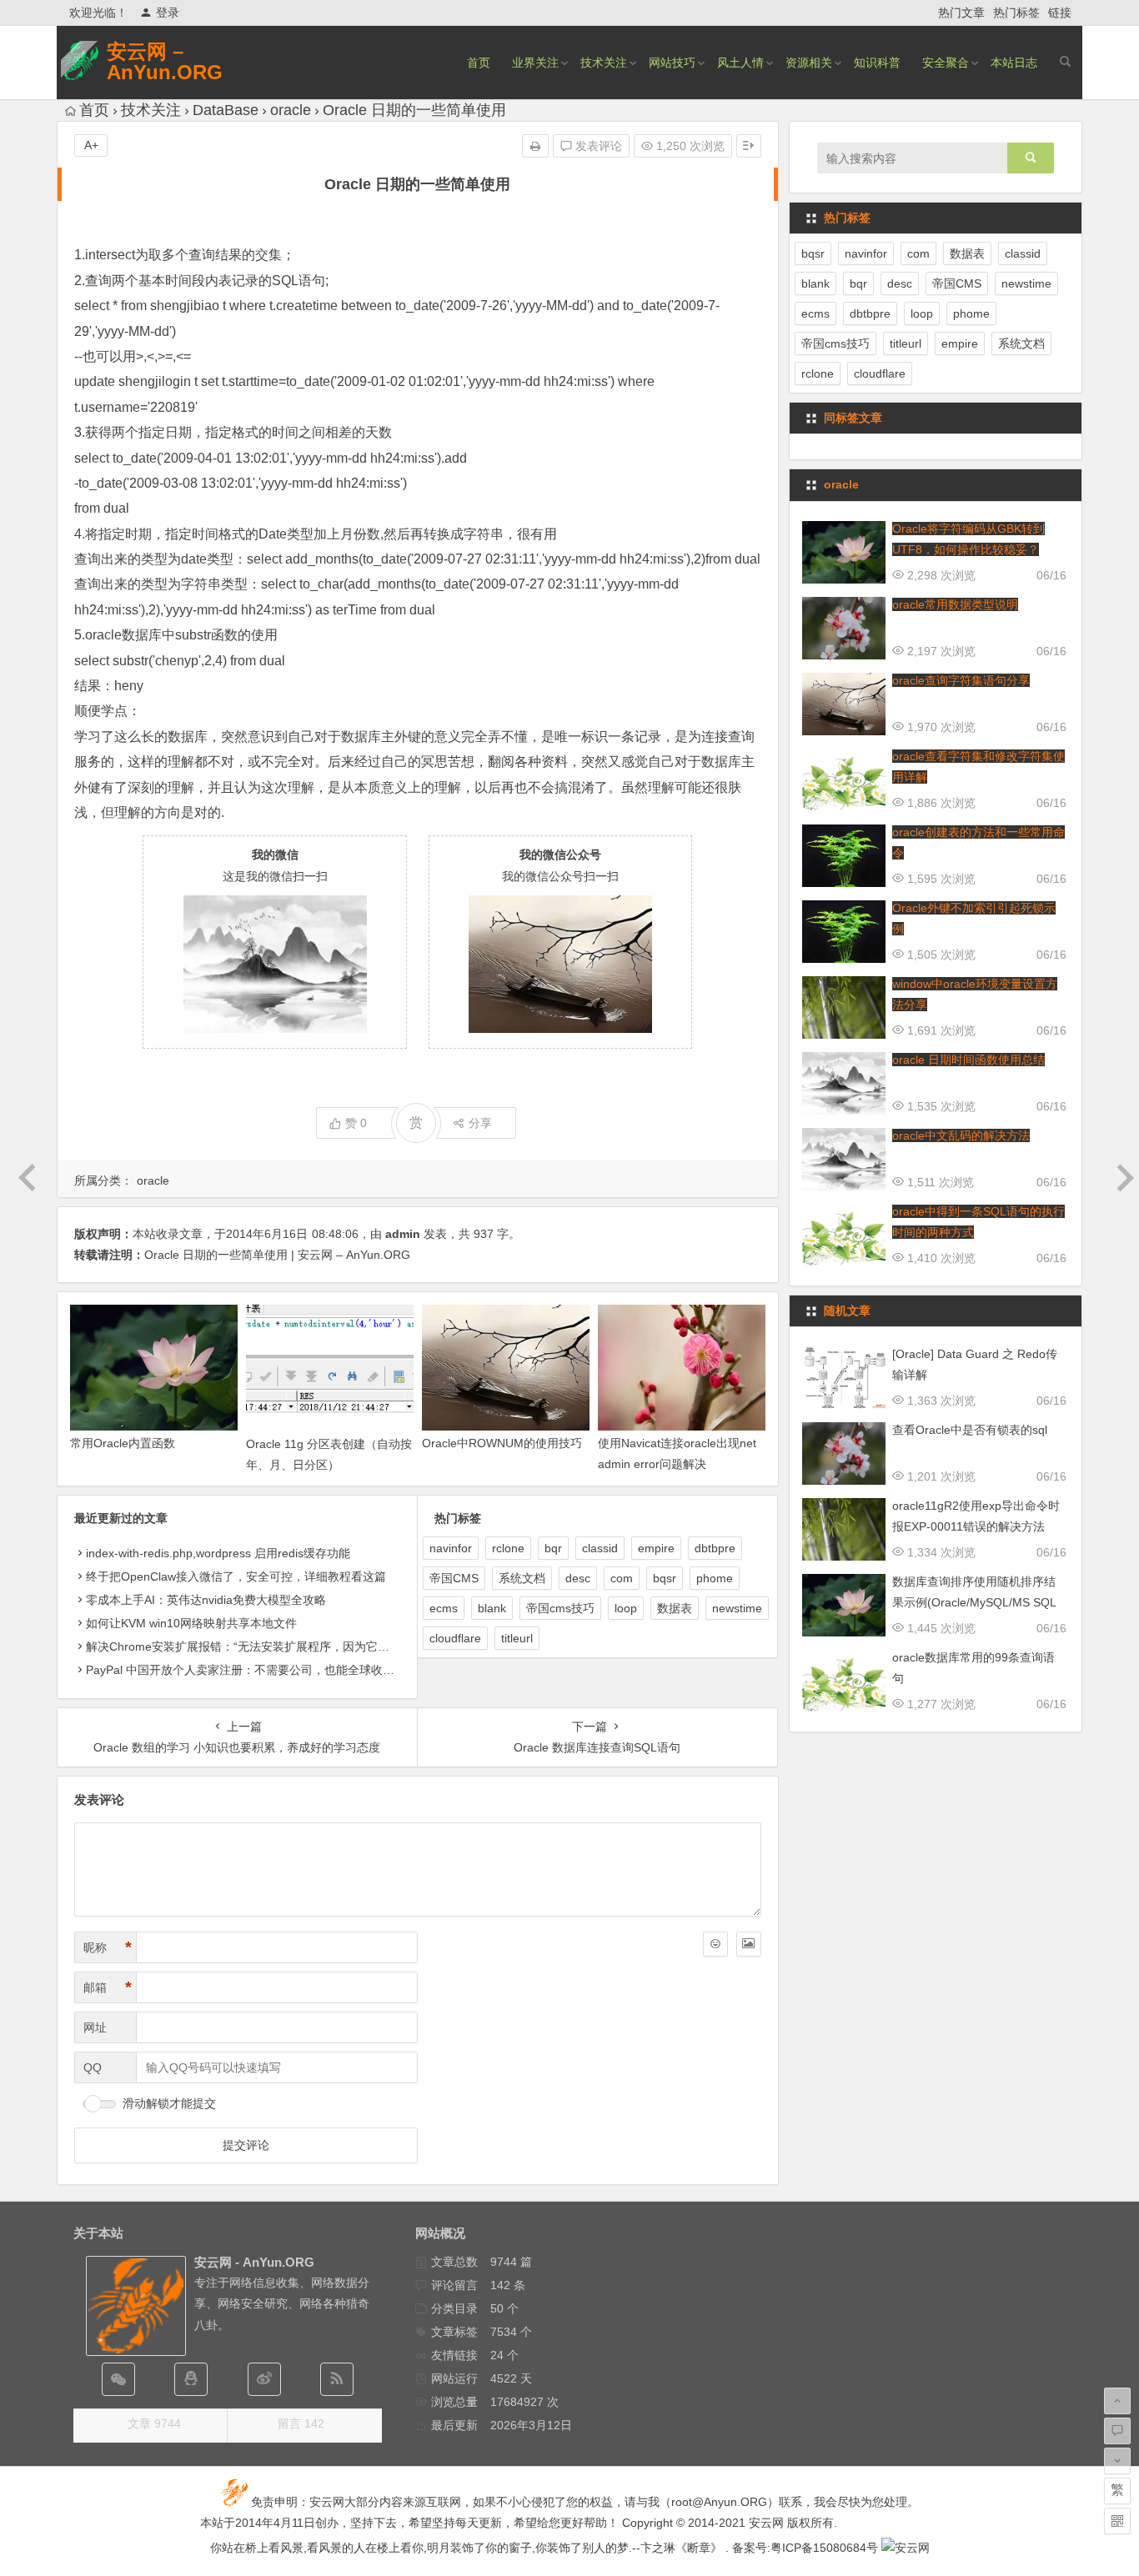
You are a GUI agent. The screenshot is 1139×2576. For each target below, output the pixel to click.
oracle (291, 110)
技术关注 (604, 63)
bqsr (665, 1578)
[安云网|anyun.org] (906, 2548)
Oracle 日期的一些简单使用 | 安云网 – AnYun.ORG (277, 1255)
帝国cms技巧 (560, 1608)
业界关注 (535, 63)
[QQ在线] (191, 2379)
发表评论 (597, 146)
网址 (95, 2027)
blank (492, 1608)
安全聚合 (946, 63)
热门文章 (961, 13)
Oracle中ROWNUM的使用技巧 (502, 1443)
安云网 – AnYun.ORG (165, 62)
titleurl (517, 1638)
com (622, 1578)
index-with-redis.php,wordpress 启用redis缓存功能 (218, 1553)
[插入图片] (749, 1944)
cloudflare (455, 1638)
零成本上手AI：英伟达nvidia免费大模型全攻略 (206, 1600)
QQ (93, 2067)
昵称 (108, 1947)
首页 (479, 63)
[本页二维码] (1117, 2521)
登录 (168, 13)
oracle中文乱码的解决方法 (961, 1135)
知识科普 (877, 63)
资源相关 (809, 63)
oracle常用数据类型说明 (955, 604)
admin (403, 1234)
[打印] (535, 146)
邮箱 (108, 1987)
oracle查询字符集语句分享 (961, 680)
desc (578, 1578)
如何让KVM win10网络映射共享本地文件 (191, 1623)
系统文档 (522, 1578)
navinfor (451, 1548)
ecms (444, 1608)
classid (600, 1548)
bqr (553, 1548)
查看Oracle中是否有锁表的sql (970, 1430)
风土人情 (740, 63)
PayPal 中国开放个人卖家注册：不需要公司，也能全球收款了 (246, 1670)
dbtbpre (715, 1548)
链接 (1060, 13)
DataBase (226, 110)
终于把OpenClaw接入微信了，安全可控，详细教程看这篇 (236, 1576)
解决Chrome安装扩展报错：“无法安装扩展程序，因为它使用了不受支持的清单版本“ (304, 1646)
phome (715, 1578)
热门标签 (1016, 13)
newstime (737, 1608)
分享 (480, 1123)
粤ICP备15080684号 (824, 2548)
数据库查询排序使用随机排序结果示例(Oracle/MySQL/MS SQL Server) (974, 1602)
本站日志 (1014, 63)
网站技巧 (672, 63)
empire (656, 1548)
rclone (508, 1548)
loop (626, 1608)
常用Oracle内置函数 (123, 1443)
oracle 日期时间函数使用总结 (968, 1060)
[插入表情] (715, 1944)
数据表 (675, 1608)
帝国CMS (454, 1578)
